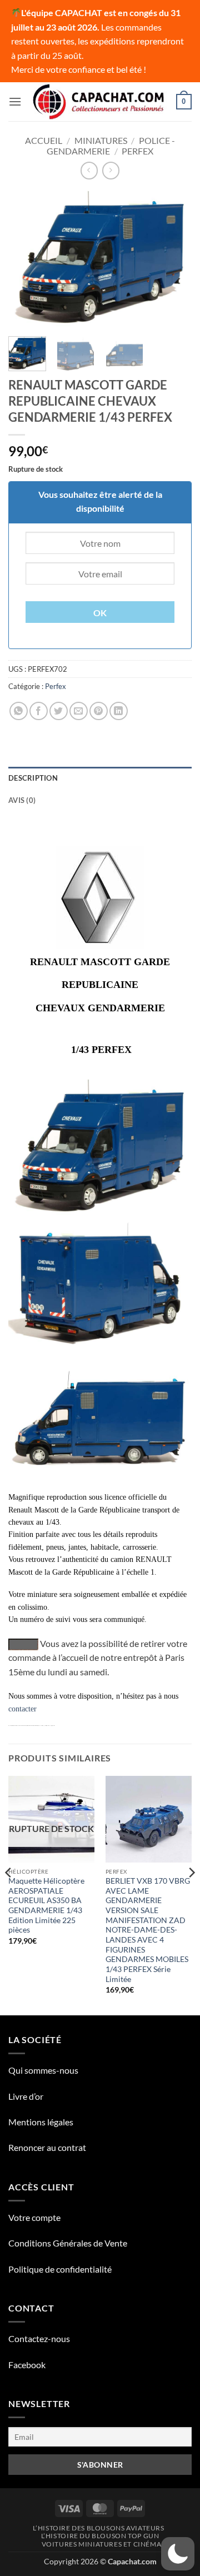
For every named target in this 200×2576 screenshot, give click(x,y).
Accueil (44, 140)
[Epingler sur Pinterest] (99, 711)
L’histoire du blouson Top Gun (100, 2536)
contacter (22, 1709)
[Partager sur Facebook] (39, 711)
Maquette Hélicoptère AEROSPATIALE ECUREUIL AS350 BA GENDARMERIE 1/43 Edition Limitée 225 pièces (46, 1905)
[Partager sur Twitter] (59, 711)
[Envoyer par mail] (79, 711)
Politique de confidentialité (60, 2269)
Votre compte (34, 2217)
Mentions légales (41, 2122)
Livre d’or (26, 2096)
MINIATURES (101, 140)
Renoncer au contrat (47, 2147)
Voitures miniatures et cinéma (102, 2544)
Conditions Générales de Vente (68, 2243)
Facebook (27, 2365)
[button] (15, 101)
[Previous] (26, 259)
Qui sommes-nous (43, 2070)
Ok (100, 613)
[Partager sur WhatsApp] (19, 711)
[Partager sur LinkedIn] (119, 711)
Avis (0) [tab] (22, 800)
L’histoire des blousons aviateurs (98, 2528)
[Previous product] (111, 170)
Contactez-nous (39, 2338)
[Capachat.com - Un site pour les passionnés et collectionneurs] (99, 102)
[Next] (174, 259)
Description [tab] (33, 778)
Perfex (137, 151)
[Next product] (89, 170)
